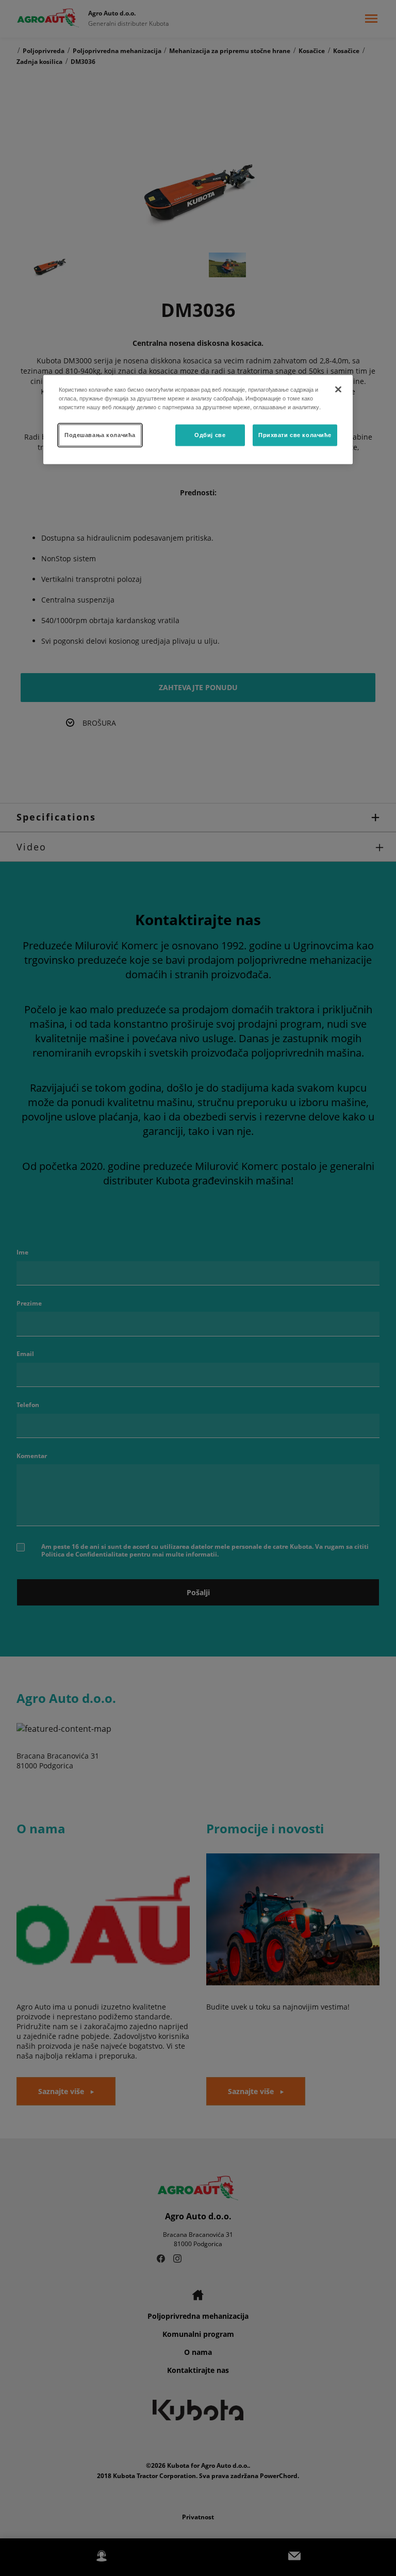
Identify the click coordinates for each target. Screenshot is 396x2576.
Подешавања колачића (100, 434)
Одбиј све (210, 434)
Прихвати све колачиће (295, 434)
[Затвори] (338, 389)
